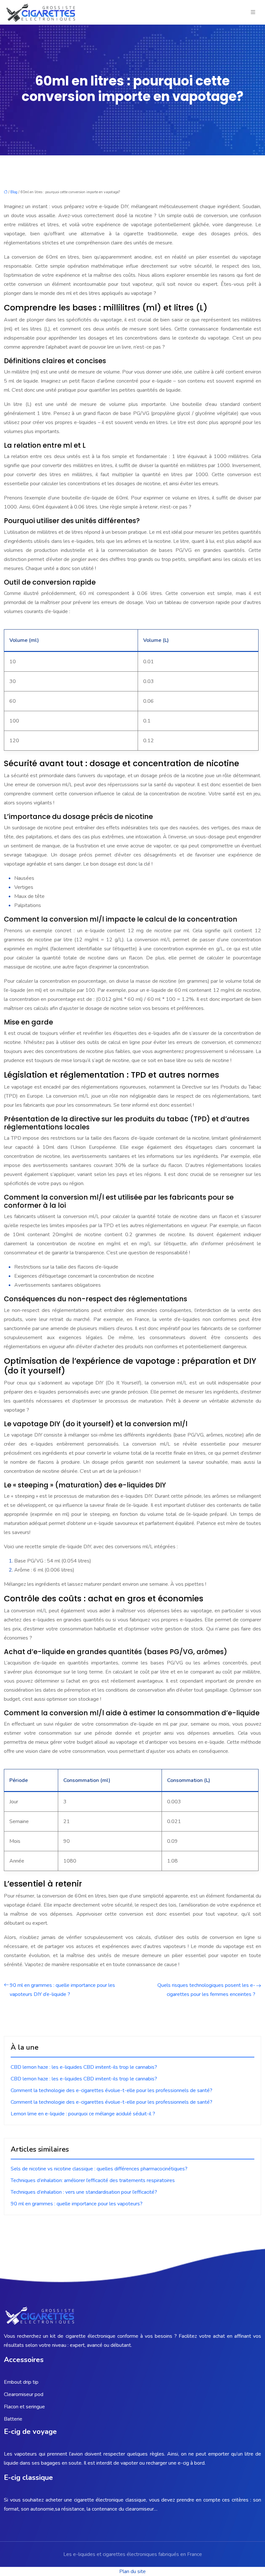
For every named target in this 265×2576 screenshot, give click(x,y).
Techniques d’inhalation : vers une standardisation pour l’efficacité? (84, 2192)
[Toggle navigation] (253, 12)
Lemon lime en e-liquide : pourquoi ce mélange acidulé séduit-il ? (83, 2114)
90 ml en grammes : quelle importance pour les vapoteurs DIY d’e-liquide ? (62, 1990)
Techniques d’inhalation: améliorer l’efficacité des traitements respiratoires (93, 2180)
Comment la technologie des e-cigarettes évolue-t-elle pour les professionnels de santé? (111, 2090)
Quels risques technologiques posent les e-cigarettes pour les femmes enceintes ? (206, 1990)
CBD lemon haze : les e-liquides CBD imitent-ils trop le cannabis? (84, 2067)
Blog (14, 192)
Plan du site (132, 2571)
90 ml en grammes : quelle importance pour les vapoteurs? (77, 2204)
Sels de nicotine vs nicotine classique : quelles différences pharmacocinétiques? (99, 2169)
